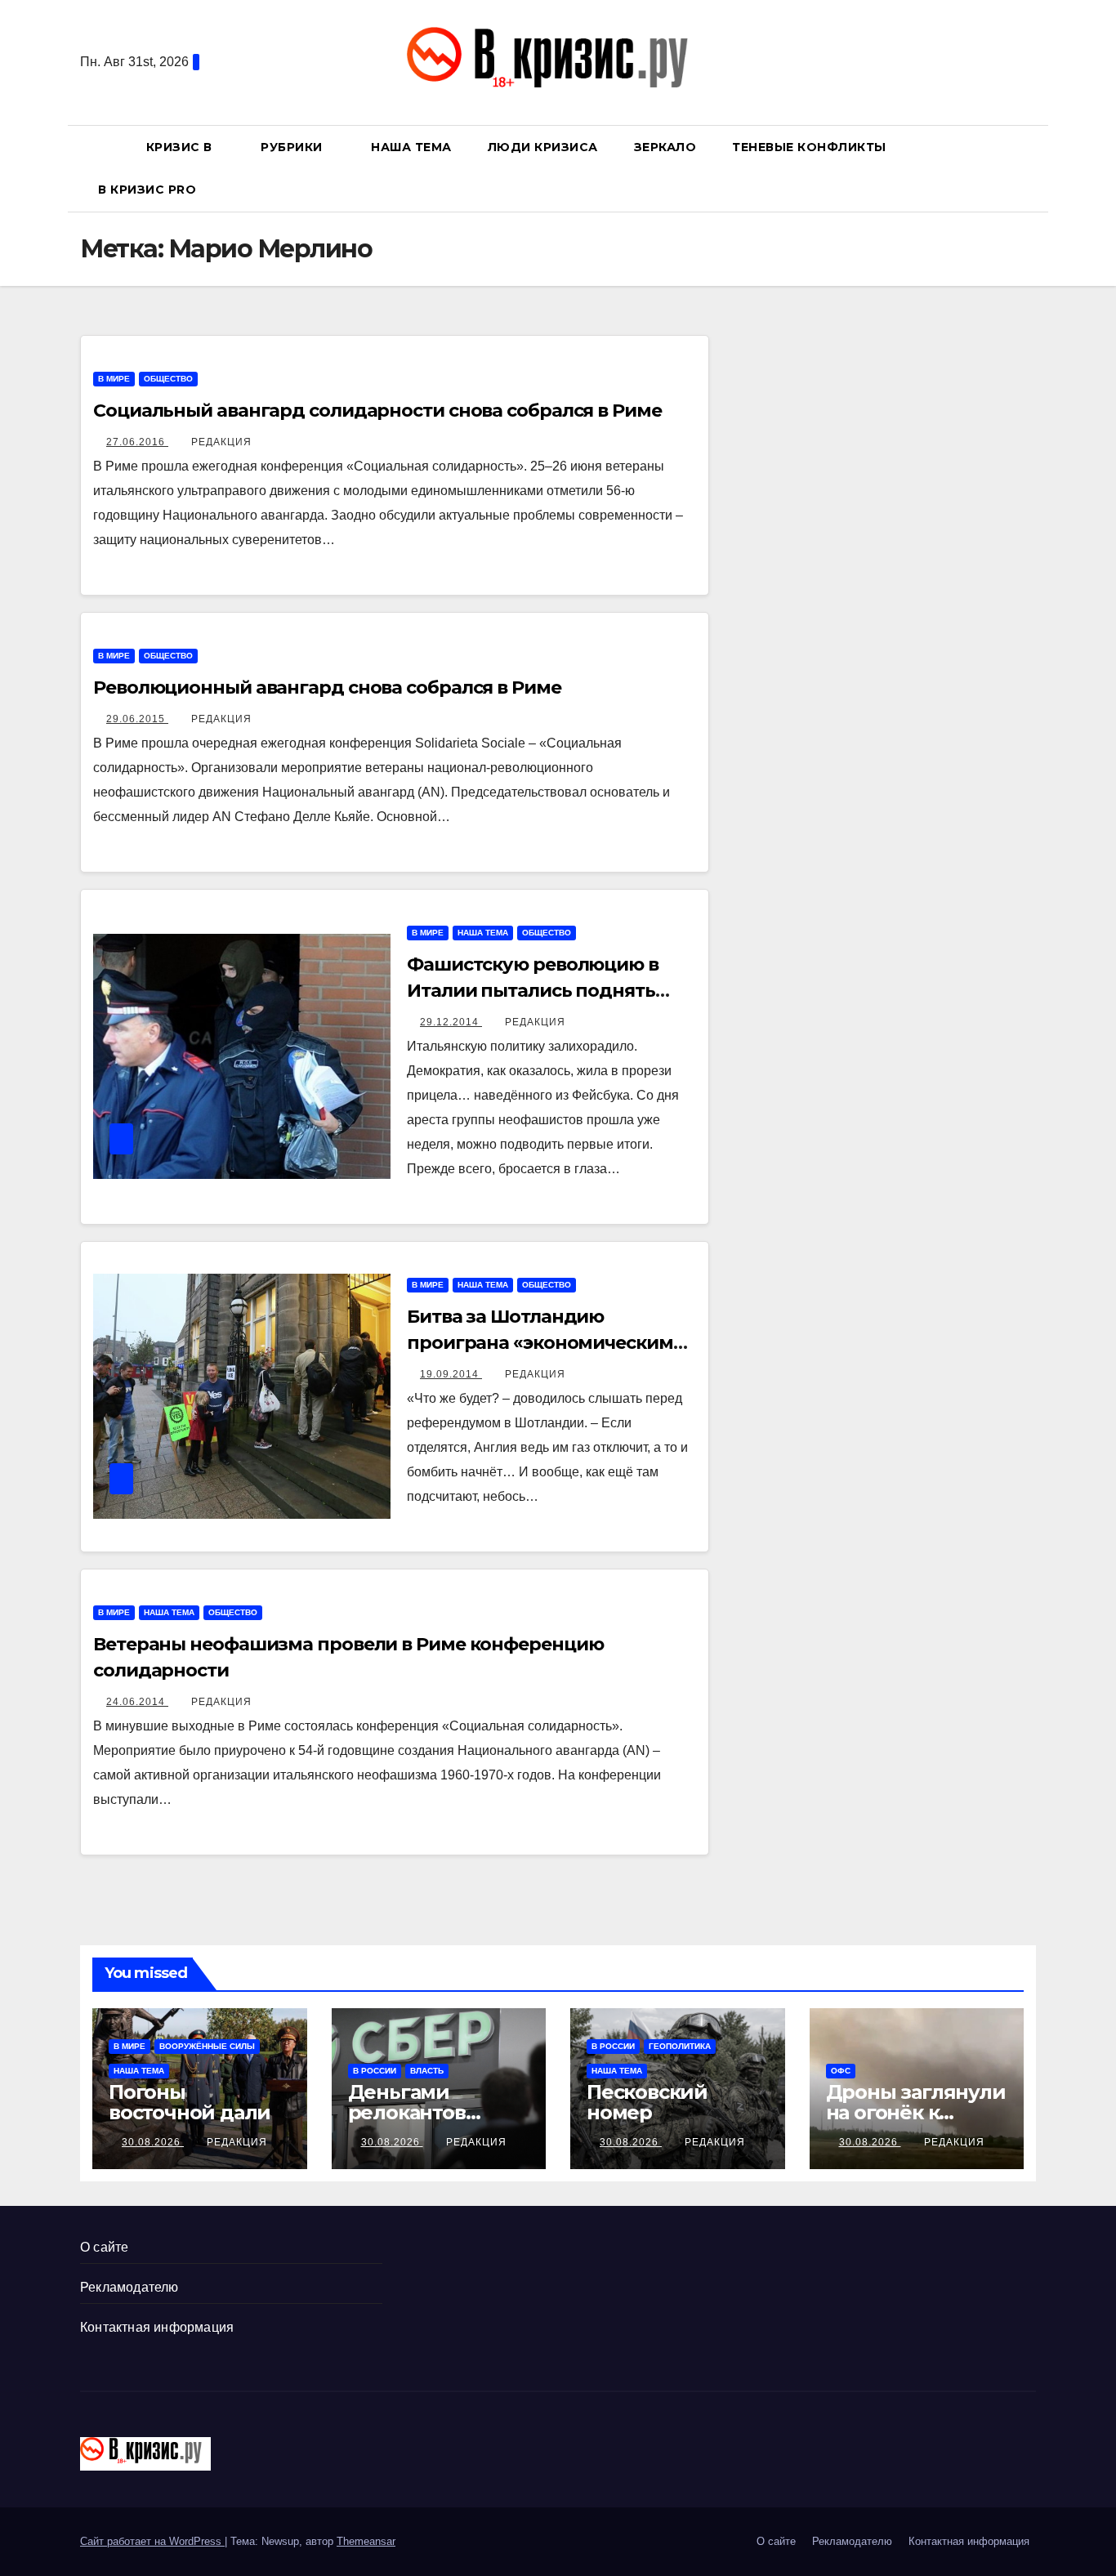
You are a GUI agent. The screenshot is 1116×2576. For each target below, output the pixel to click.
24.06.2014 (137, 1702)
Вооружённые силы (207, 2046)
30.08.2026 (153, 2142)
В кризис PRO (149, 190)
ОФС (841, 2071)
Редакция (221, 442)
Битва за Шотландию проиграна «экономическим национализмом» (540, 1343)
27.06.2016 (137, 442)
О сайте (104, 2247)
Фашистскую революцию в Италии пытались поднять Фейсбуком (533, 991)
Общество (168, 379)
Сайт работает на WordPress (152, 2541)
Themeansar (366, 2541)
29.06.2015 (137, 719)
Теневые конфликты (809, 147)
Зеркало (665, 147)
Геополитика (680, 2046)
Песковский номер (647, 2102)
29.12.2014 (451, 1022)
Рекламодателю (129, 2287)
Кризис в (181, 147)
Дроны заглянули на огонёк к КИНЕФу (916, 2112)
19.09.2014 (451, 1374)
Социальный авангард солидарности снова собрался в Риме (377, 411)
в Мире (114, 379)
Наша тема (411, 147)
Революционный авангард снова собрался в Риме (327, 688)
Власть (427, 2071)
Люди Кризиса (543, 147)
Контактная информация (157, 2327)
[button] (1031, 168)
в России (375, 2071)
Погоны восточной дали (190, 2102)
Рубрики (293, 147)
